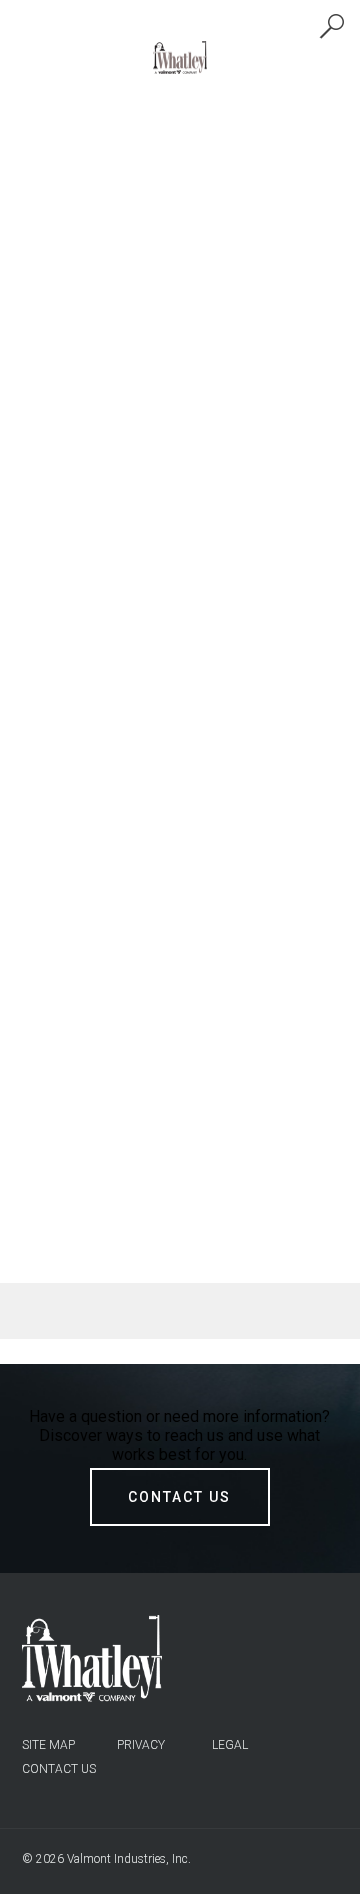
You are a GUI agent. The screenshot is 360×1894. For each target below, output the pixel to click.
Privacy (141, 1745)
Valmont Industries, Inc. (129, 1859)
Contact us (59, 1769)
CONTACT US (179, 1497)
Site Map (48, 1745)
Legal (230, 1745)
